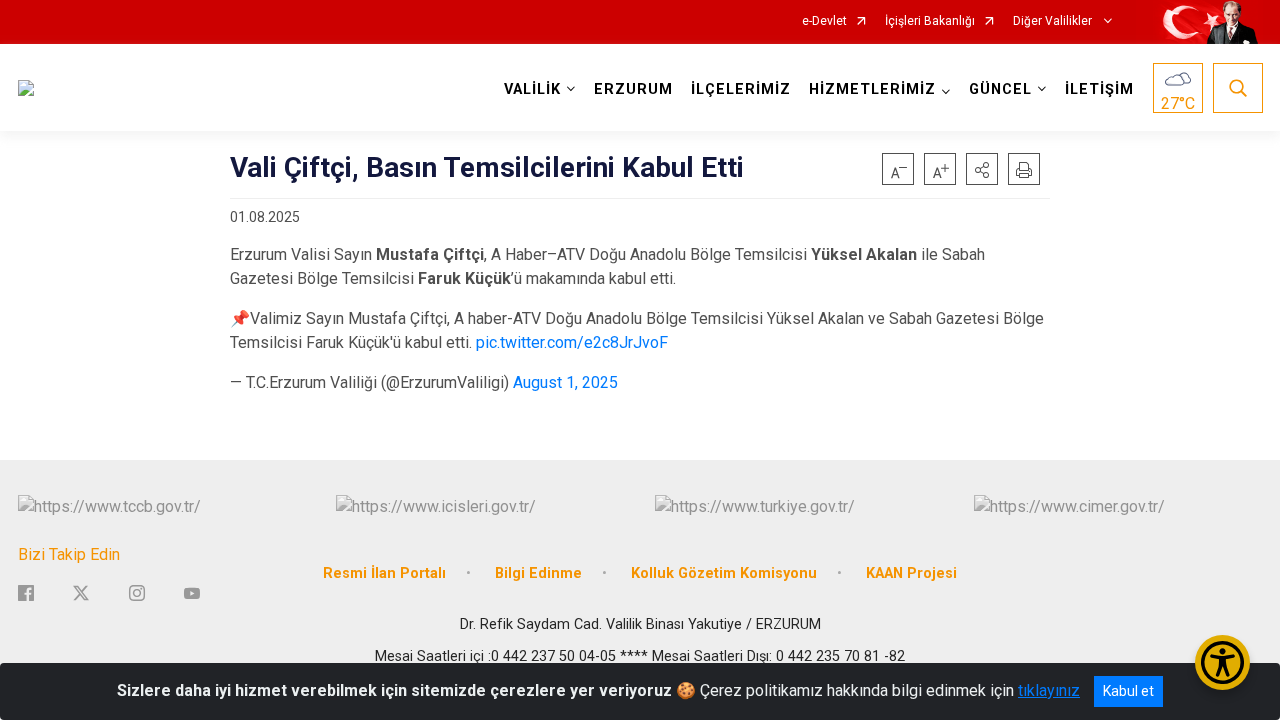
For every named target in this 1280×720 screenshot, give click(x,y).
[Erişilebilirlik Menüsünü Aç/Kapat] (1222, 662)
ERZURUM (633, 89)
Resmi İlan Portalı (384, 573)
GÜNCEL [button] (1000, 89)
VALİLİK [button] (532, 89)
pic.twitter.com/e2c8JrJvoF (572, 342)
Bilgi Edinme (538, 573)
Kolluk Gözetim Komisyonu (724, 573)
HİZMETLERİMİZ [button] (872, 89)
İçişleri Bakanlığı (930, 21)
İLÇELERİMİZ (741, 89)
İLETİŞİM (1099, 89)
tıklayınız (1049, 690)
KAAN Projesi (911, 573)
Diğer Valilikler (1054, 21)
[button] (982, 169)
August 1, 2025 (565, 382)
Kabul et (1128, 691)
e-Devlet (824, 21)
